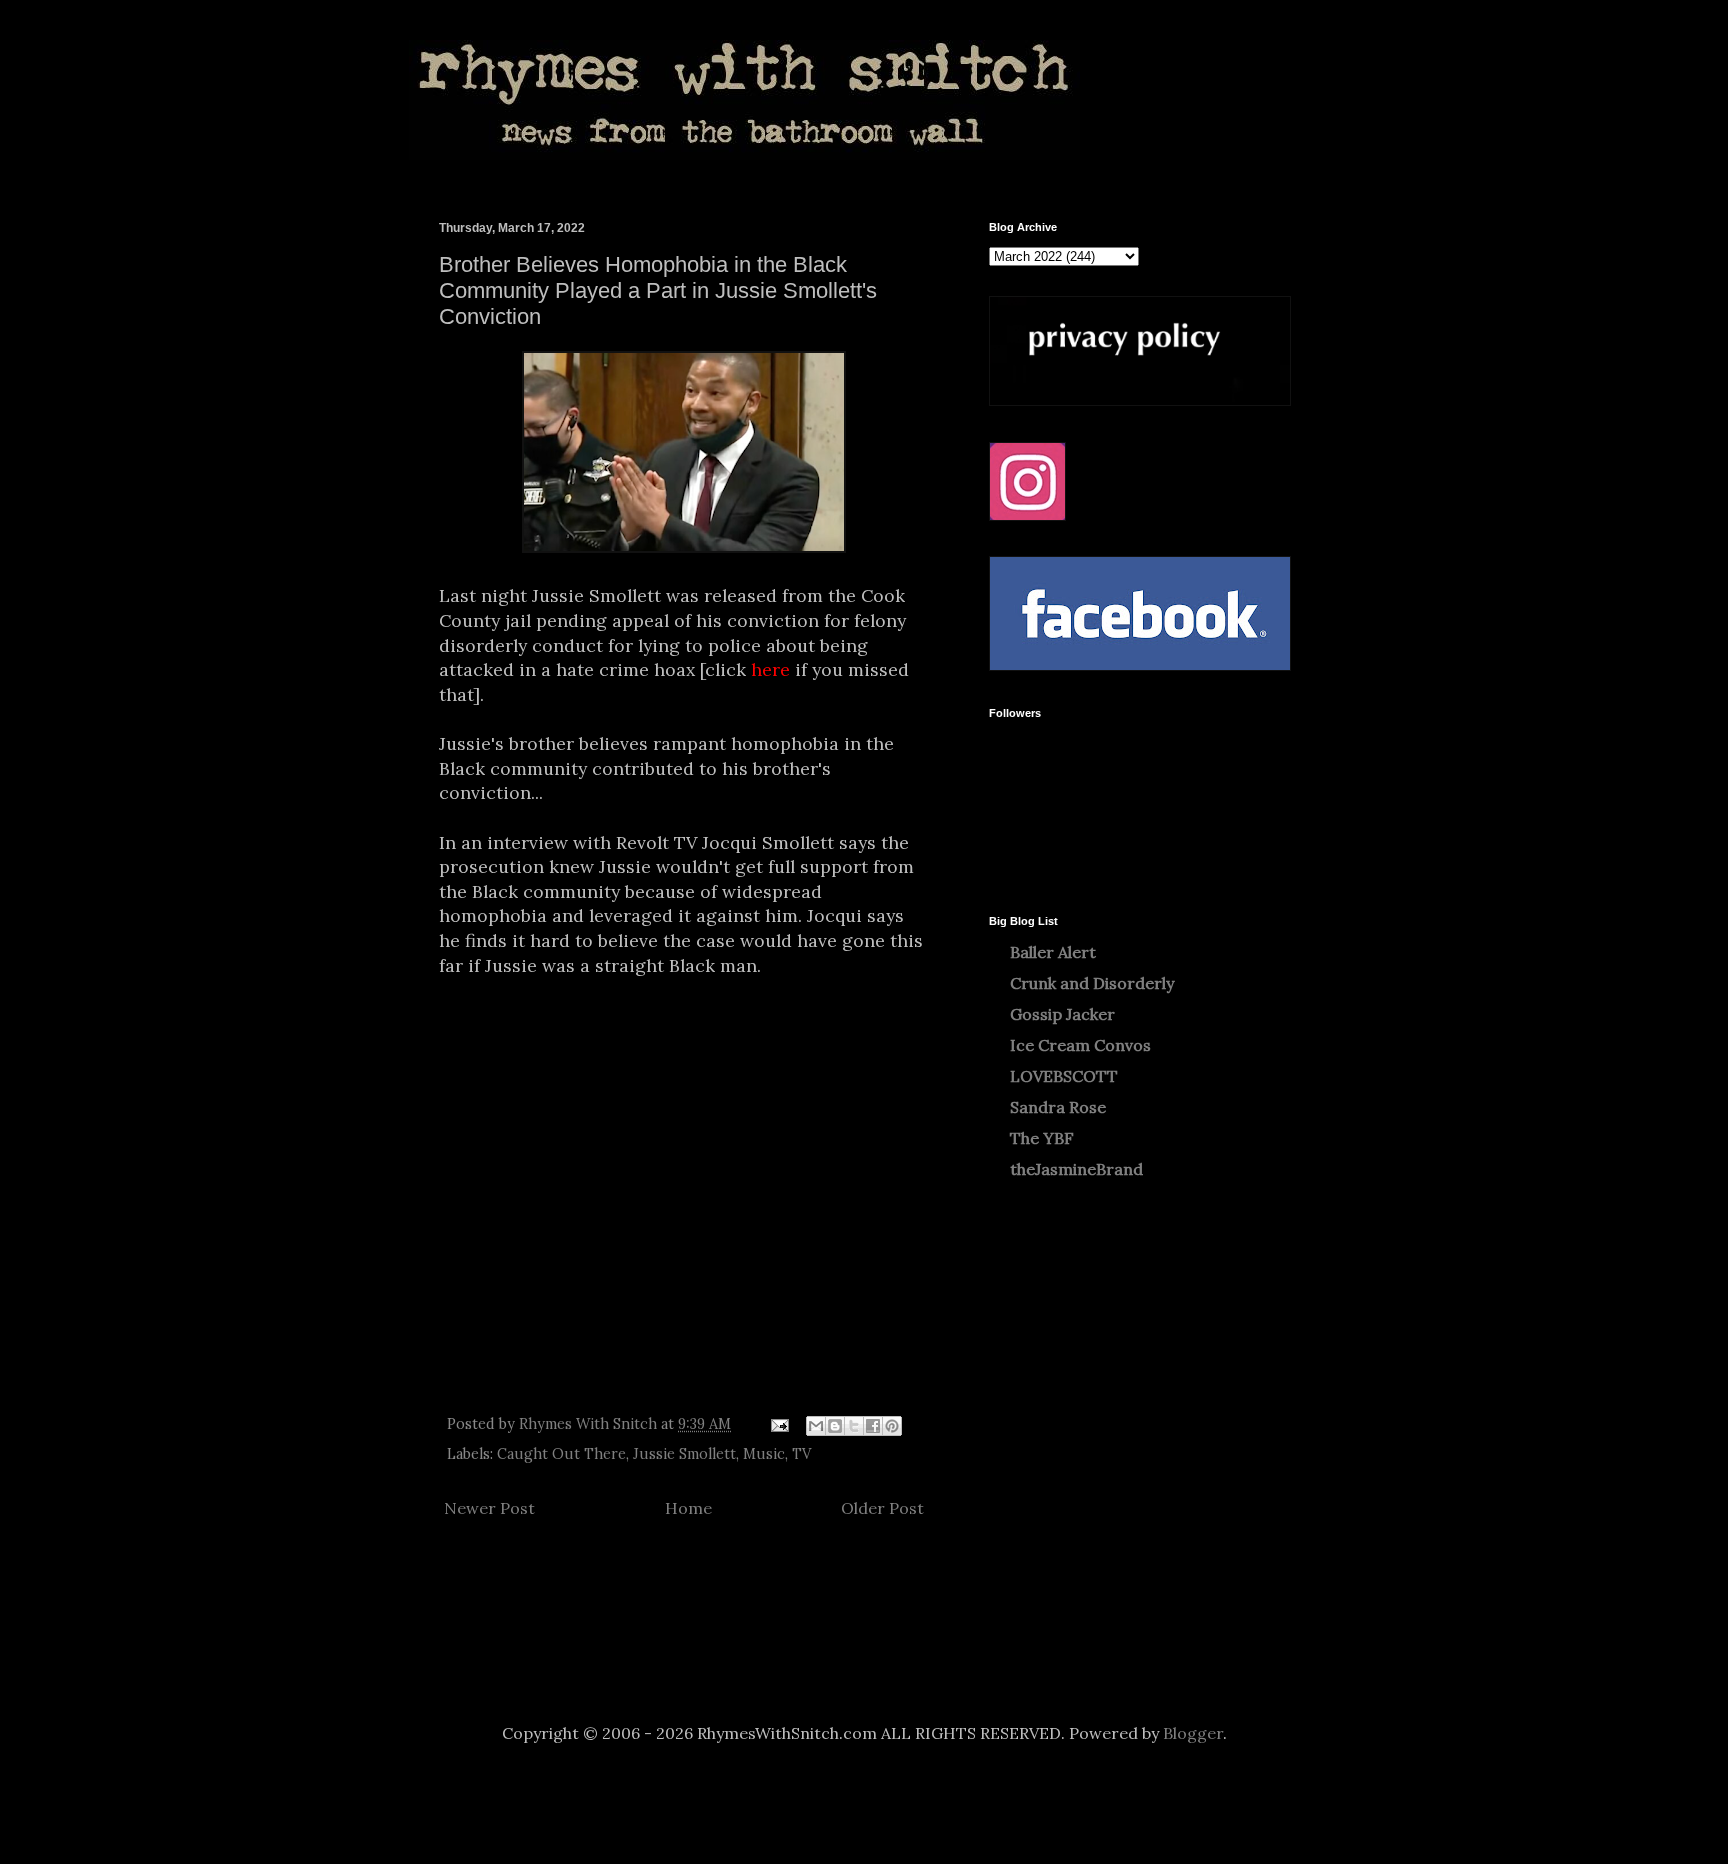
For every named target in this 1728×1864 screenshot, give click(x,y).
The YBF (1042, 1138)
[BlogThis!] (835, 1426)
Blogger (1193, 1733)
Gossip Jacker (1062, 1014)
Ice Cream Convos (1080, 1045)
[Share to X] (854, 1426)
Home (688, 1508)
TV (801, 1454)
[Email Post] (778, 1424)
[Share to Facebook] (873, 1426)
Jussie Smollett (684, 1454)
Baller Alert (1053, 952)
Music (764, 1454)
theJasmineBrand (1076, 1169)
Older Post (882, 1508)
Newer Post (489, 1508)
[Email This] (816, 1426)
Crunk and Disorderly (1092, 983)
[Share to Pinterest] (892, 1426)
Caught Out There (561, 1454)
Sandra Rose (1058, 1107)
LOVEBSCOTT (1064, 1076)
